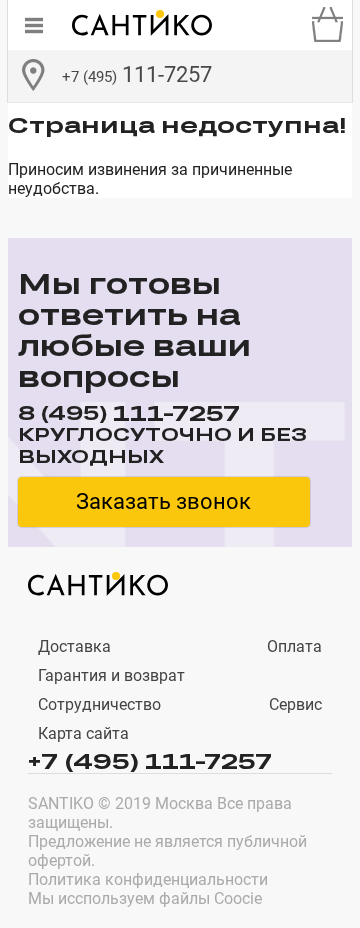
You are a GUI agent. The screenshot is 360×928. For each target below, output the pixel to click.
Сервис (295, 704)
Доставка (74, 646)
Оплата (294, 646)
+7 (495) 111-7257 (150, 760)
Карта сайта (83, 733)
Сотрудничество (99, 704)
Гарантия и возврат (111, 675)
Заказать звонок (163, 501)
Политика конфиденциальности (148, 879)
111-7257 (137, 74)
